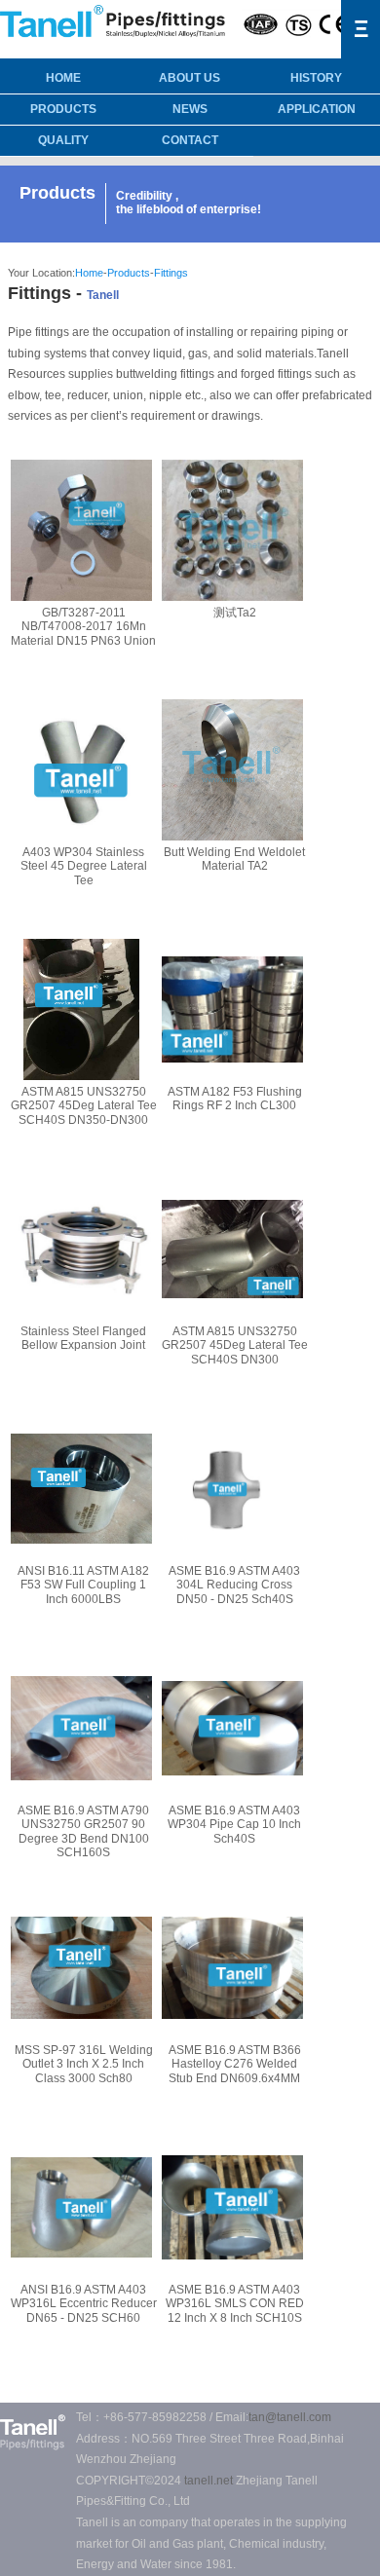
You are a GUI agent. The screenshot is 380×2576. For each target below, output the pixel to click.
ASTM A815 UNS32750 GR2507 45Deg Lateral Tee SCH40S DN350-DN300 (84, 1106)
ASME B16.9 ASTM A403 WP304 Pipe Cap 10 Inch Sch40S (234, 1825)
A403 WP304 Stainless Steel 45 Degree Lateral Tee (84, 866)
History (316, 78)
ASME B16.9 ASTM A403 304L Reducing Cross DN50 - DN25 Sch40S (234, 1585)
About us (190, 78)
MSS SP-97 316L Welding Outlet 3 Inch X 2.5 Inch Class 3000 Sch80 (84, 2064)
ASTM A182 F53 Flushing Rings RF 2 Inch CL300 (235, 1099)
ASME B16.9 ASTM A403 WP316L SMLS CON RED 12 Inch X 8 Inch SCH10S (235, 2304)
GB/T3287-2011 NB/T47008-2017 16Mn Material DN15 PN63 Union (83, 627)
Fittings (171, 273)
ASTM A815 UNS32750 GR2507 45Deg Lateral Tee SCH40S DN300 (235, 1345)
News (190, 109)
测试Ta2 (235, 613)
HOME (63, 78)
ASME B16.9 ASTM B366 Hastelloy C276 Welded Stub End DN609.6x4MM (235, 2064)
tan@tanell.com (290, 2417)
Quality (63, 140)
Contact (190, 140)
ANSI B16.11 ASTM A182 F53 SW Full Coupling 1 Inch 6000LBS (83, 1585)
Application (317, 109)
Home (89, 273)
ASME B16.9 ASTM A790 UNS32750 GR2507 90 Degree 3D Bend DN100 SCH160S (83, 1831)
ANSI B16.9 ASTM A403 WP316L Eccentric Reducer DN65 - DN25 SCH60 (84, 2304)
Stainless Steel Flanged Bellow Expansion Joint (83, 1338)
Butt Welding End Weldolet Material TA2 (234, 859)
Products (63, 109)
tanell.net (209, 2481)
